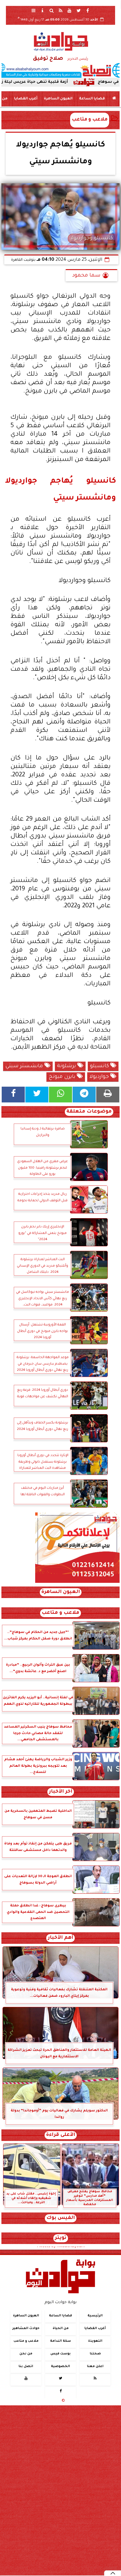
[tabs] (33, 10)
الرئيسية (95, 2316)
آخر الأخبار (61, 1792)
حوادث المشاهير (26, 2329)
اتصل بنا (26, 2367)
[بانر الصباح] (60, 70)
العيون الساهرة (58, 99)
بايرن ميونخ (63, 1077)
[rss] (60, 10)
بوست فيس (60, 2354)
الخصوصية (60, 2367)
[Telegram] (84, 1095)
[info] (42, 10)
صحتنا (95, 2354)
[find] (51, 10)
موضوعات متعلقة (89, 1112)
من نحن (26, 2354)
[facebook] (88, 10)
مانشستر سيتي (25, 1066)
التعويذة (95, 2341)
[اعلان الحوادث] (77, 1582)
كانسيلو (100, 1066)
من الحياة (61, 2329)
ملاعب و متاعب (90, 120)
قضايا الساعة (92, 99)
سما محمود (86, 276)
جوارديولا (100, 1077)
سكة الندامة (60, 2341)
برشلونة (67, 1066)
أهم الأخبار (60, 1938)
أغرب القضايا (26, 99)
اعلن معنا (95, 2367)
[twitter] (79, 10)
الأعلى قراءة (61, 2135)
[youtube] (70, 10)
